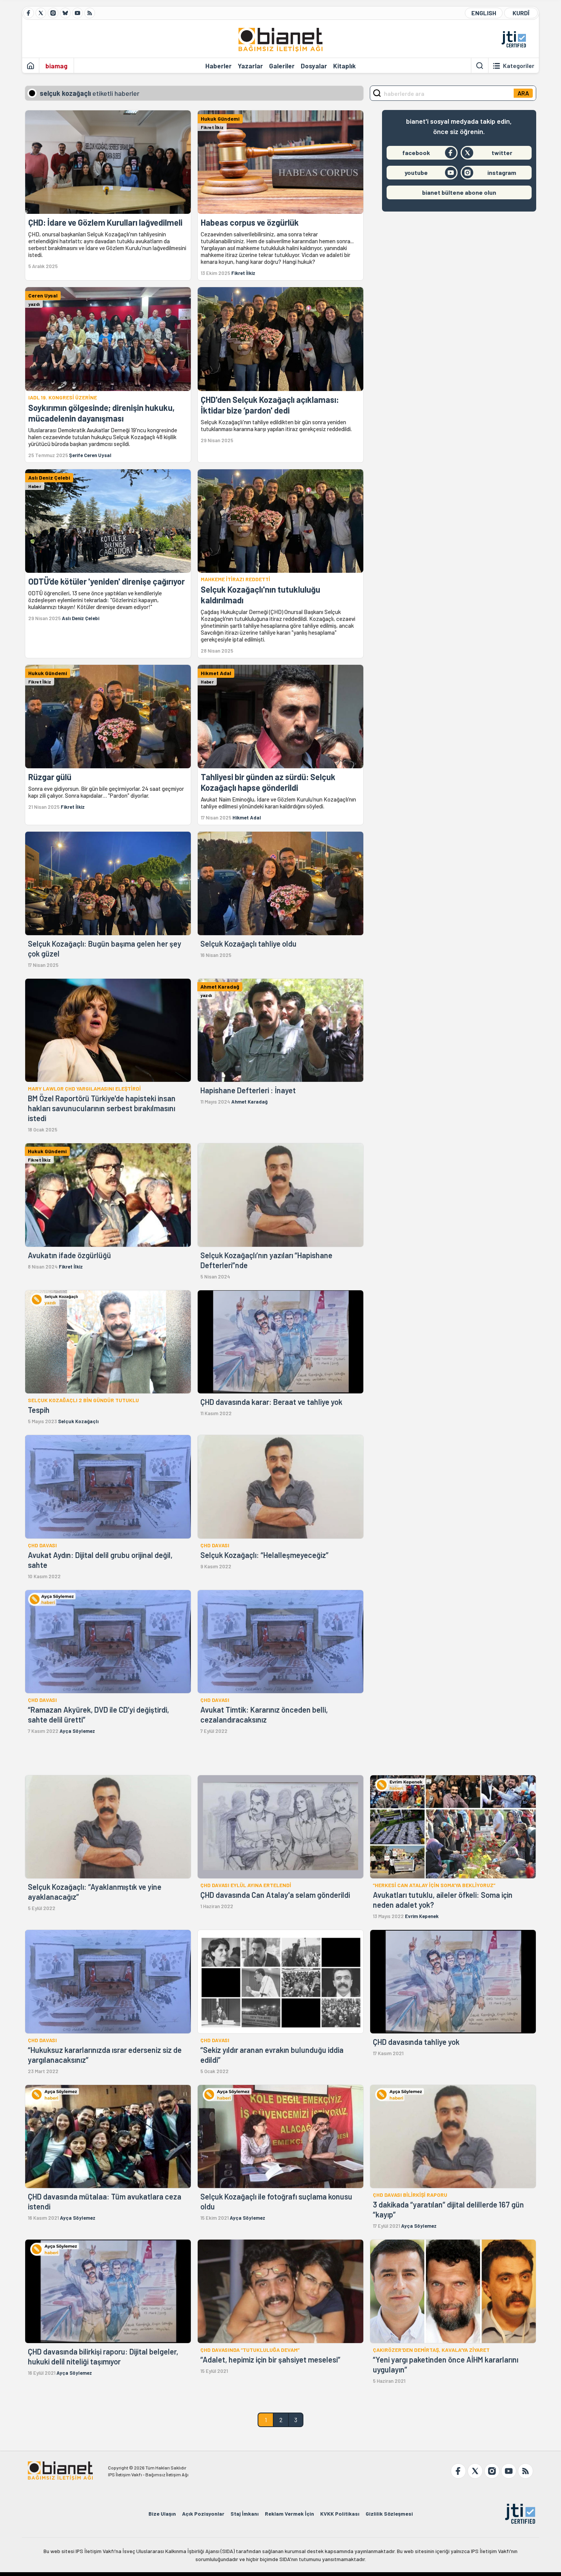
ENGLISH (484, 13)
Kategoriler (519, 66)
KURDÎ (521, 13)
